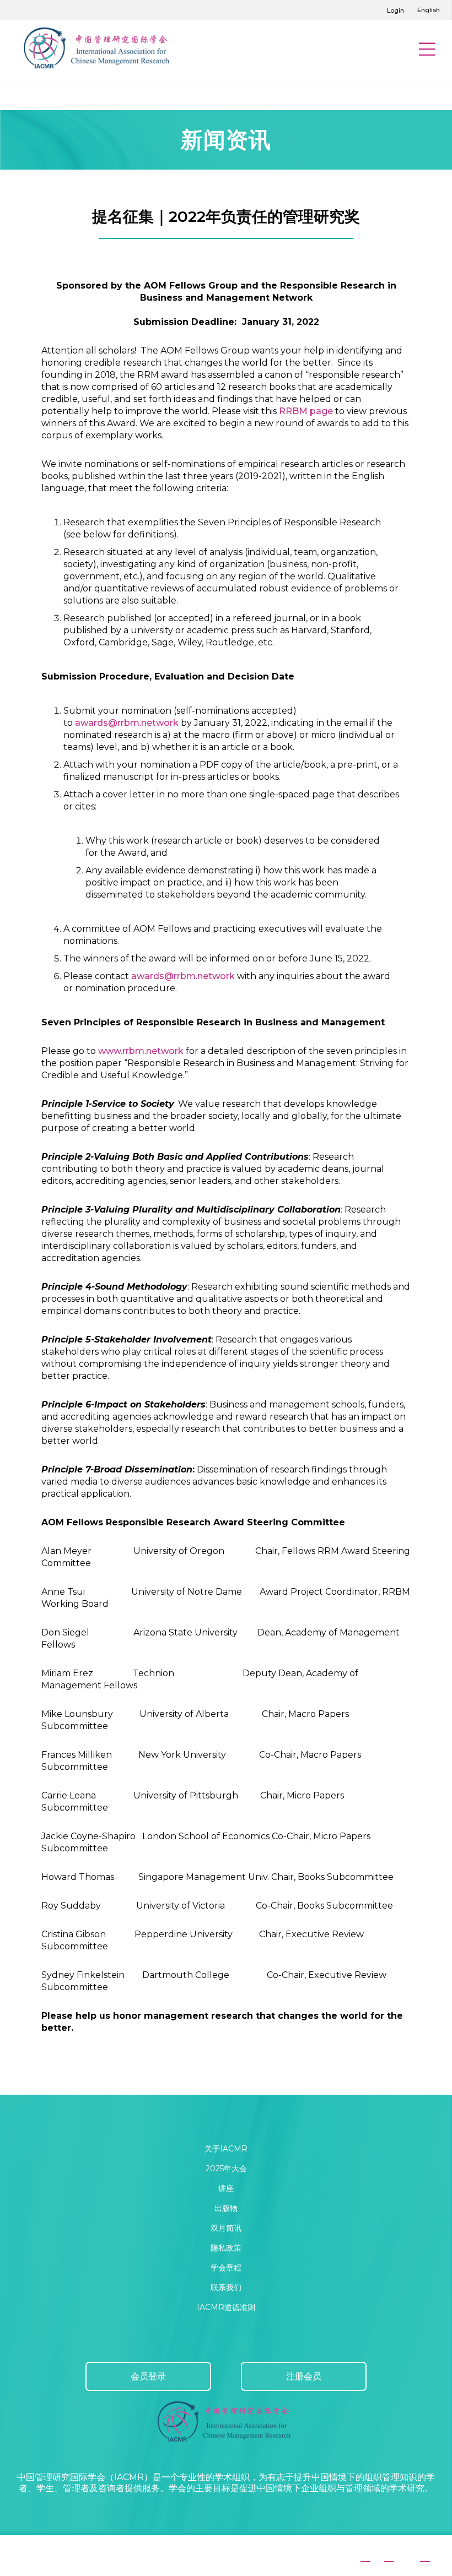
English (429, 10)
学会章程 (226, 2268)
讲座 (226, 2188)
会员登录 (148, 2376)
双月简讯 (226, 2228)
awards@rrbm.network (127, 723)
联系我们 (226, 2287)
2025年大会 (226, 2169)
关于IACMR (226, 2149)
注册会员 (304, 2376)
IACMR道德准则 (226, 2307)
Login (396, 10)
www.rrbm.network (141, 1051)
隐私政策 (226, 2248)
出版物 (226, 2208)
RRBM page (306, 411)
